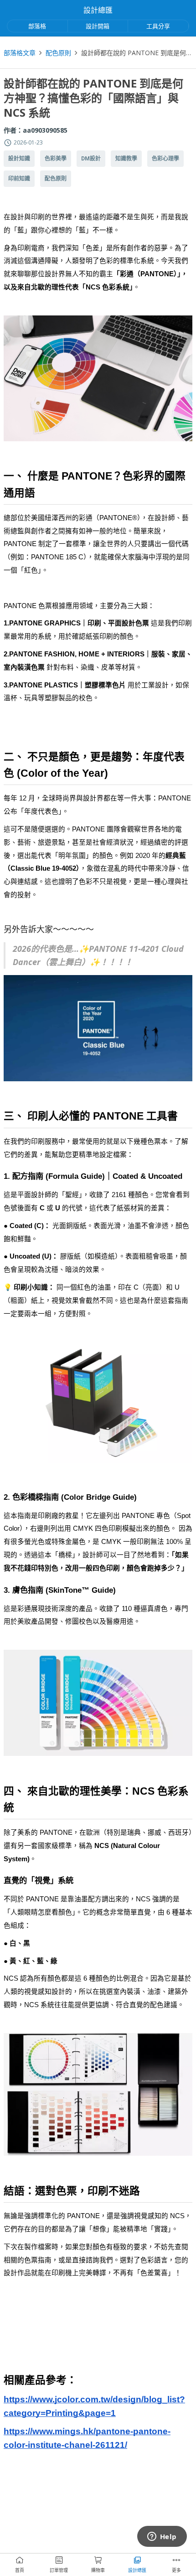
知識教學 (126, 159)
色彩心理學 (165, 159)
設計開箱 (98, 26)
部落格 (37, 26)
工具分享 (158, 26)
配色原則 (58, 53)
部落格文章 (20, 53)
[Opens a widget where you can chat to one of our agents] (162, 2537)
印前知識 (19, 179)
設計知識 (19, 159)
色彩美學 (56, 159)
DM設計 (91, 159)
